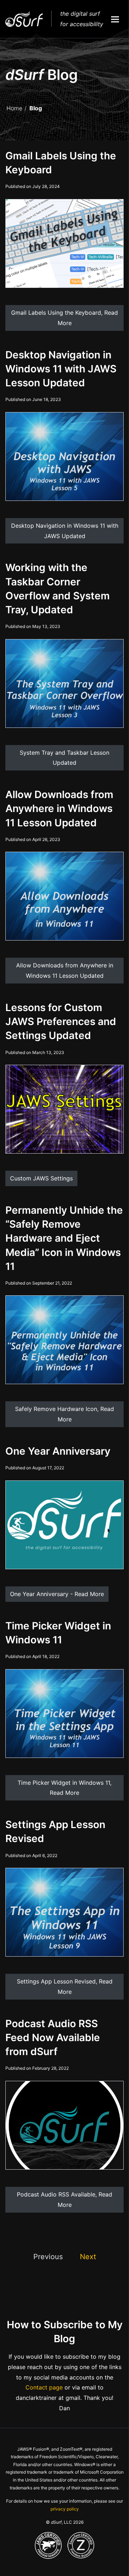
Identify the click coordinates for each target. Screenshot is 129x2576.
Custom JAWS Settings (41, 1178)
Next (88, 2257)
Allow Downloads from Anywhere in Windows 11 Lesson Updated (59, 808)
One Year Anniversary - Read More (57, 1594)
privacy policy (65, 2509)
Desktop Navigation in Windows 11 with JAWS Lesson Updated (61, 369)
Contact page (44, 2387)
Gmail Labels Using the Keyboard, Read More (64, 318)
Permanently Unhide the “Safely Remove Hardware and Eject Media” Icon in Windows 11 (64, 1238)
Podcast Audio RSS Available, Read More (64, 2200)
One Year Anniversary (58, 1451)
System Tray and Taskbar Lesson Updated (64, 758)
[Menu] (115, 19)
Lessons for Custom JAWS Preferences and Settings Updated (61, 1021)
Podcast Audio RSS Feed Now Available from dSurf (53, 2038)
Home (14, 108)
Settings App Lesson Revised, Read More (65, 1987)
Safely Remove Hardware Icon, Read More (64, 1414)
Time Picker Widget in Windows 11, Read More (64, 1788)
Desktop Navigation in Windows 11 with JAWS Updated (65, 531)
